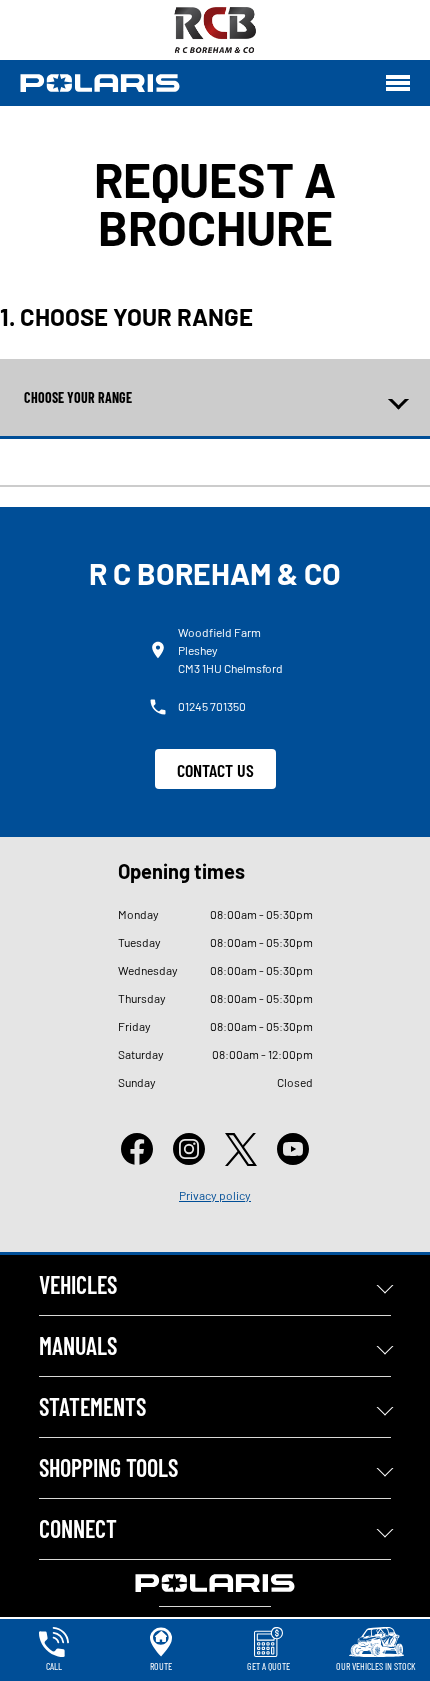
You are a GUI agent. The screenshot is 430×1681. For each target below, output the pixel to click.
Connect (78, 1528)
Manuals (78, 1345)
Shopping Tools (108, 1467)
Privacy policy (215, 1195)
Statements (92, 1406)
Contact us (215, 770)
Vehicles (78, 1284)
